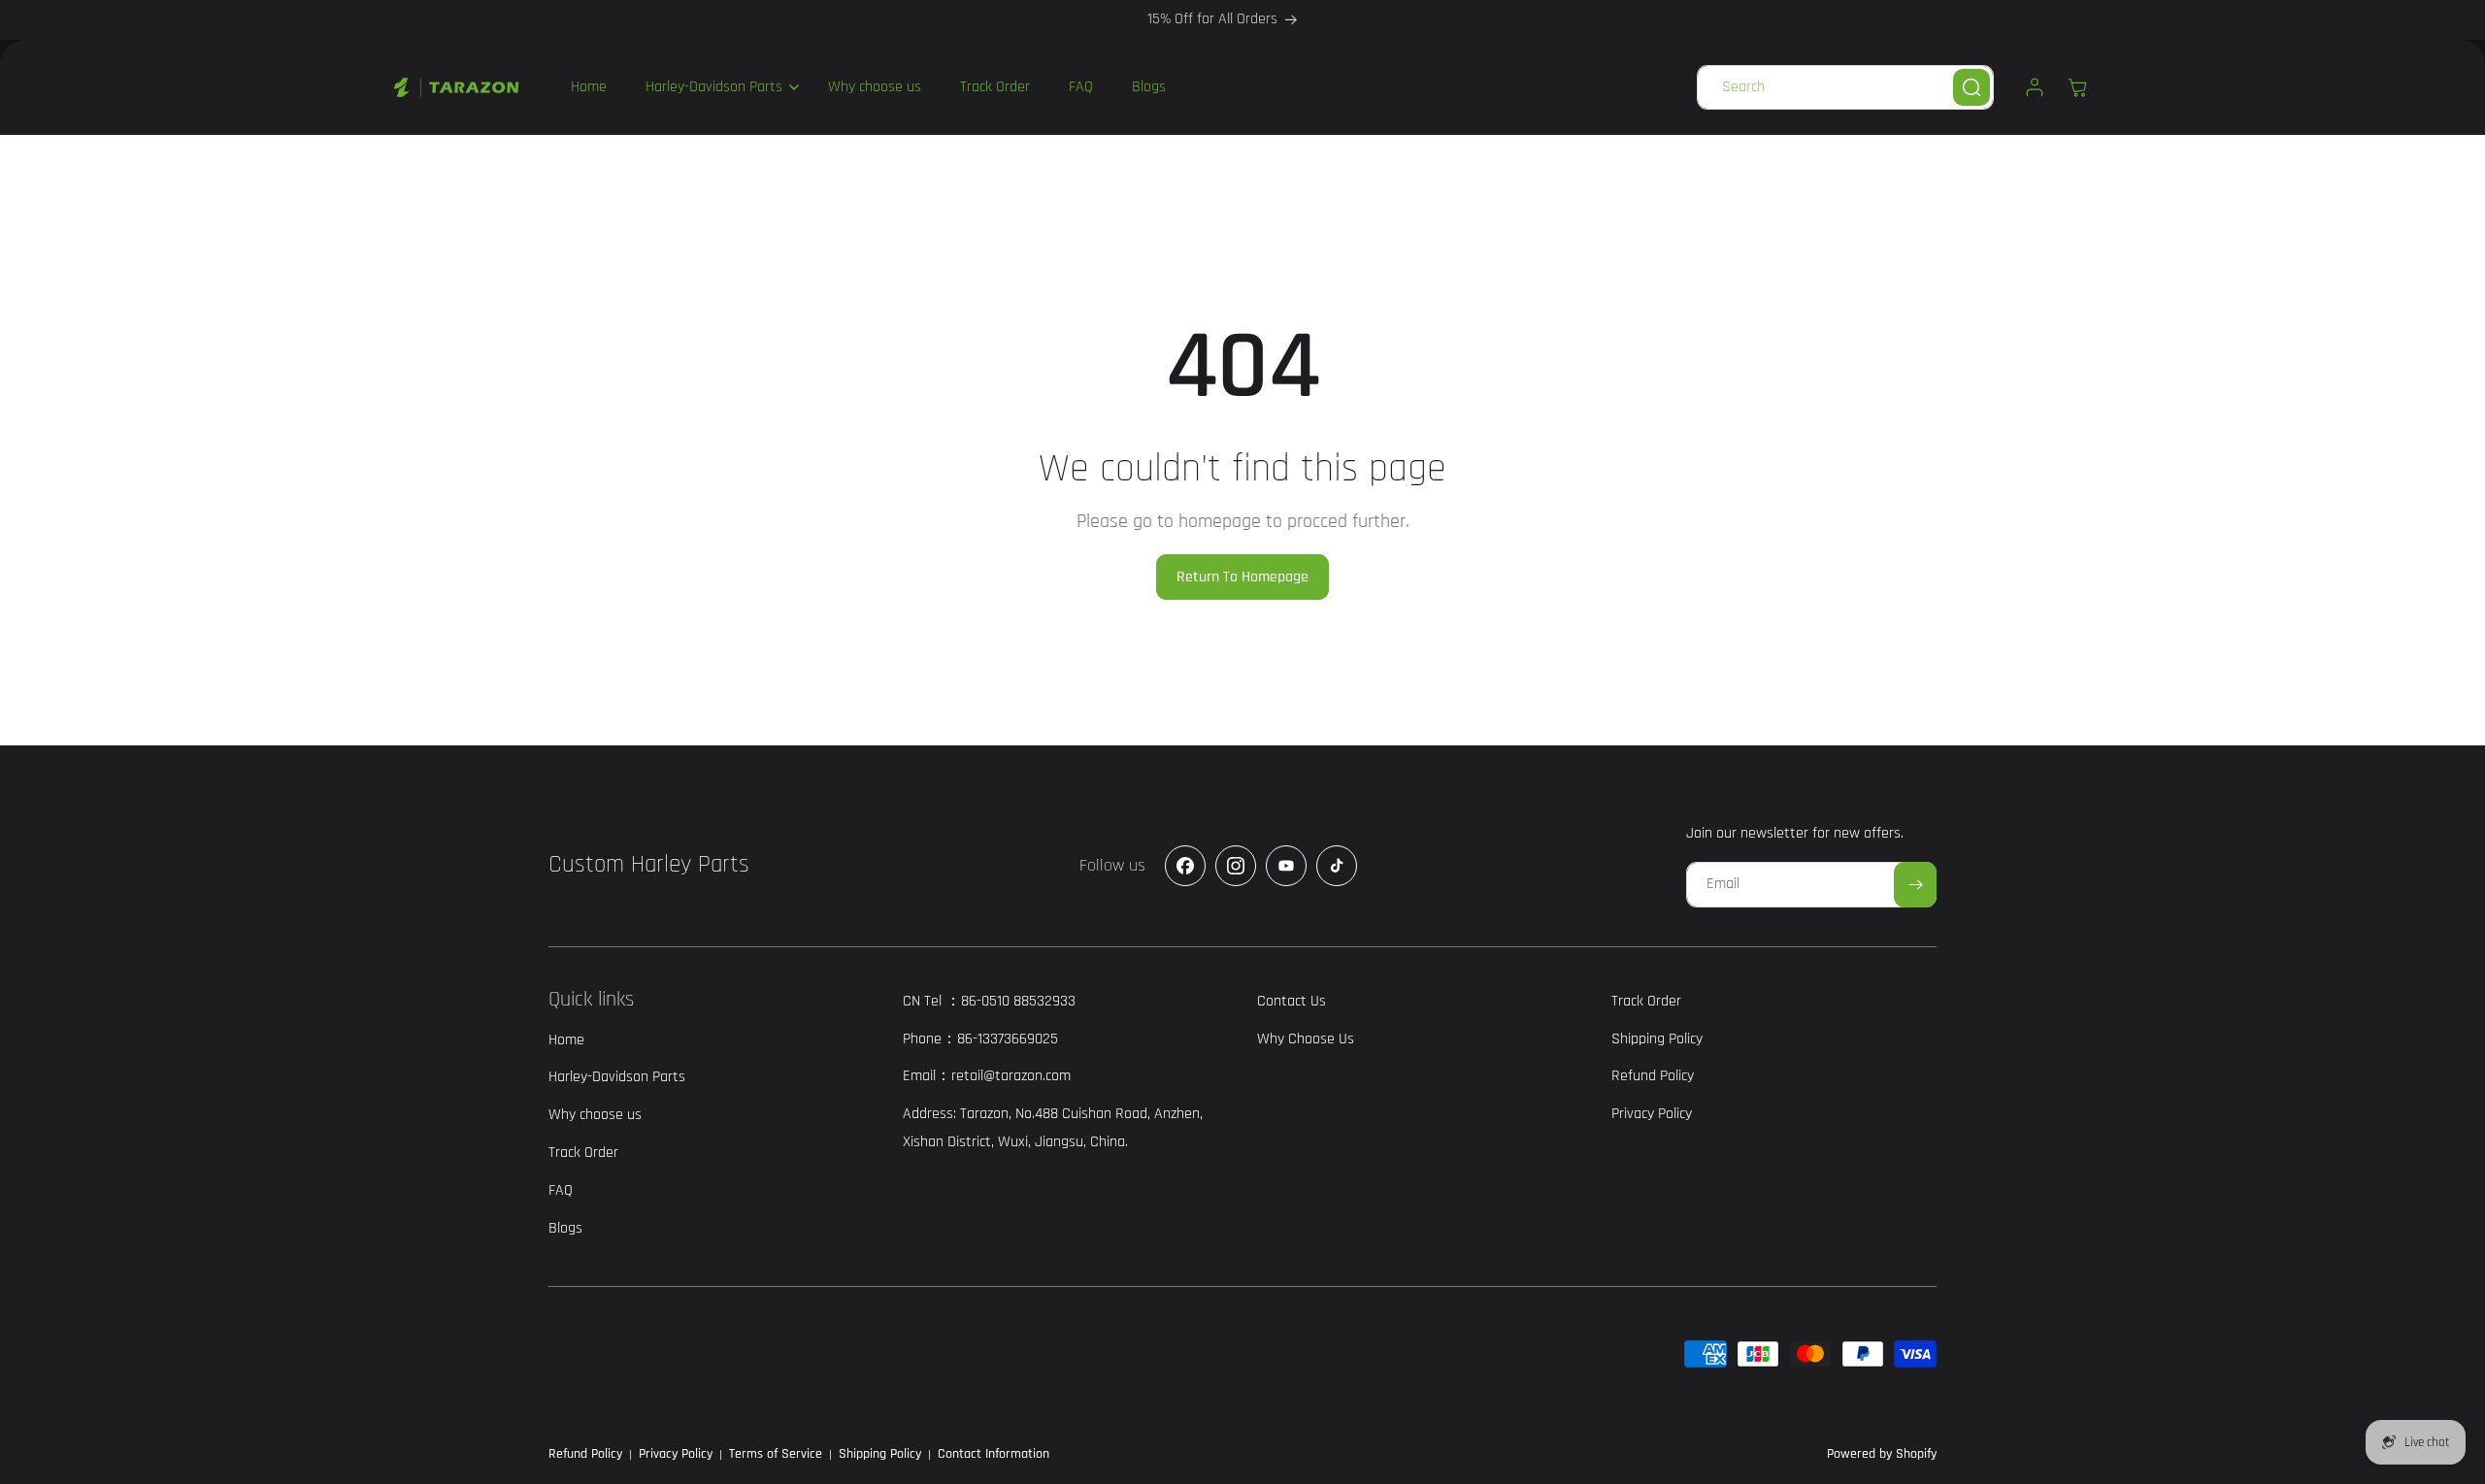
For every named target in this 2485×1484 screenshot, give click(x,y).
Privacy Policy (676, 1454)
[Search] (1971, 87)
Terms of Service (776, 1454)
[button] (717, 87)
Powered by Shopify (1882, 1454)
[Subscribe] (1915, 885)
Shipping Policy (880, 1454)
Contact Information (994, 1454)
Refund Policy (585, 1454)
